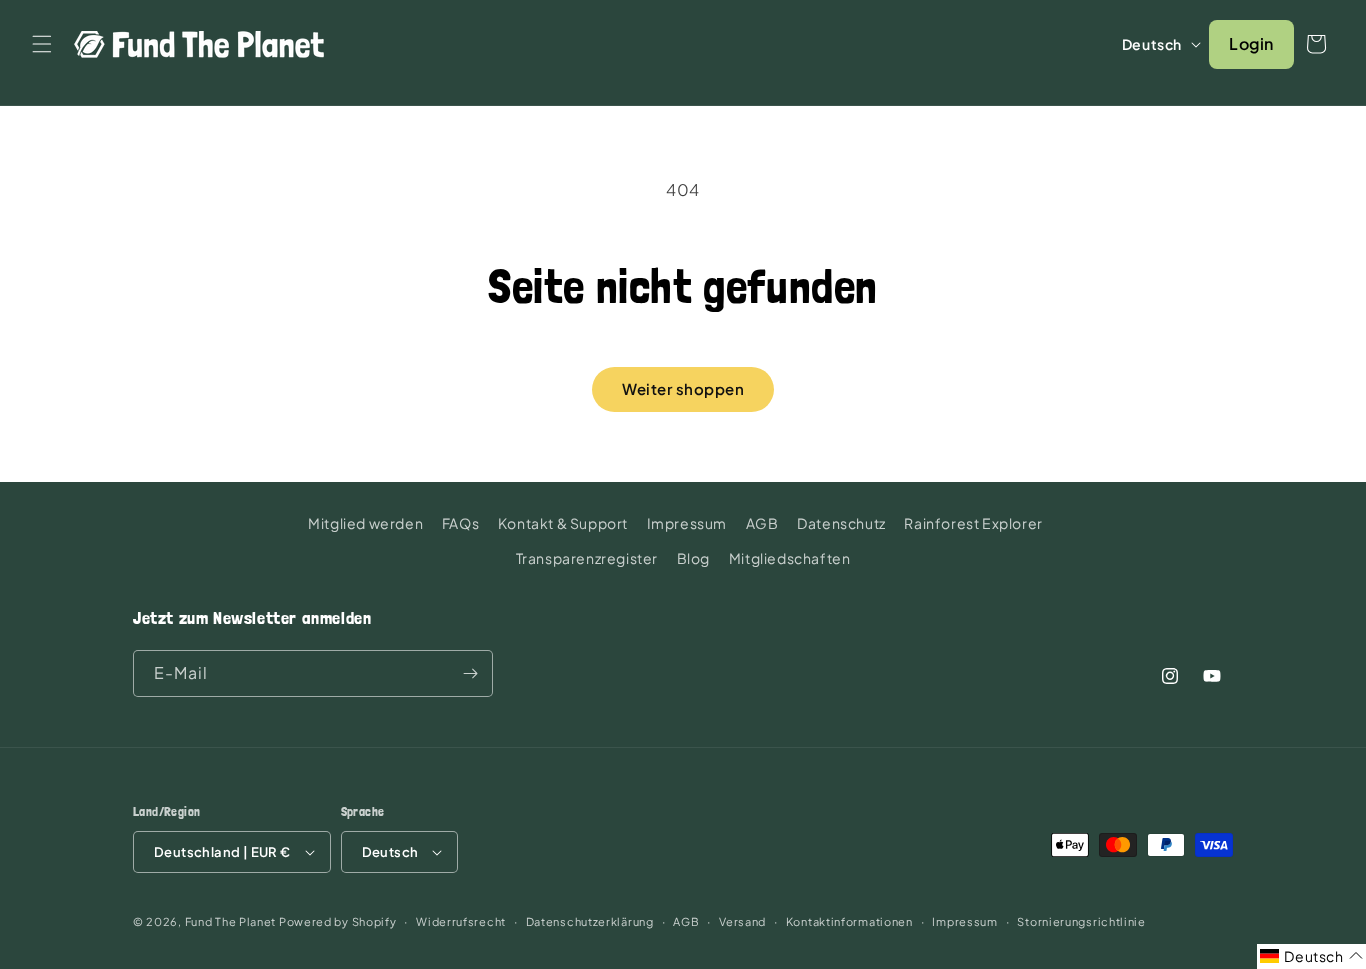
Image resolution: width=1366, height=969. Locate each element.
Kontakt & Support (563, 523)
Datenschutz (841, 523)
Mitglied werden (365, 523)
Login (1251, 43)
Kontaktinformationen (849, 921)
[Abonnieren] (470, 673)
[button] (42, 44)
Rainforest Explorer (973, 523)
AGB (762, 523)
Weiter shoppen (683, 388)
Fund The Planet (231, 921)
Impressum (687, 523)
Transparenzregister (587, 558)
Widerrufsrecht (461, 921)
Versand (742, 921)
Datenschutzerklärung (590, 921)
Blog (693, 558)
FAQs (460, 523)
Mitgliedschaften (790, 558)
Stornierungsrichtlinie (1081, 921)
